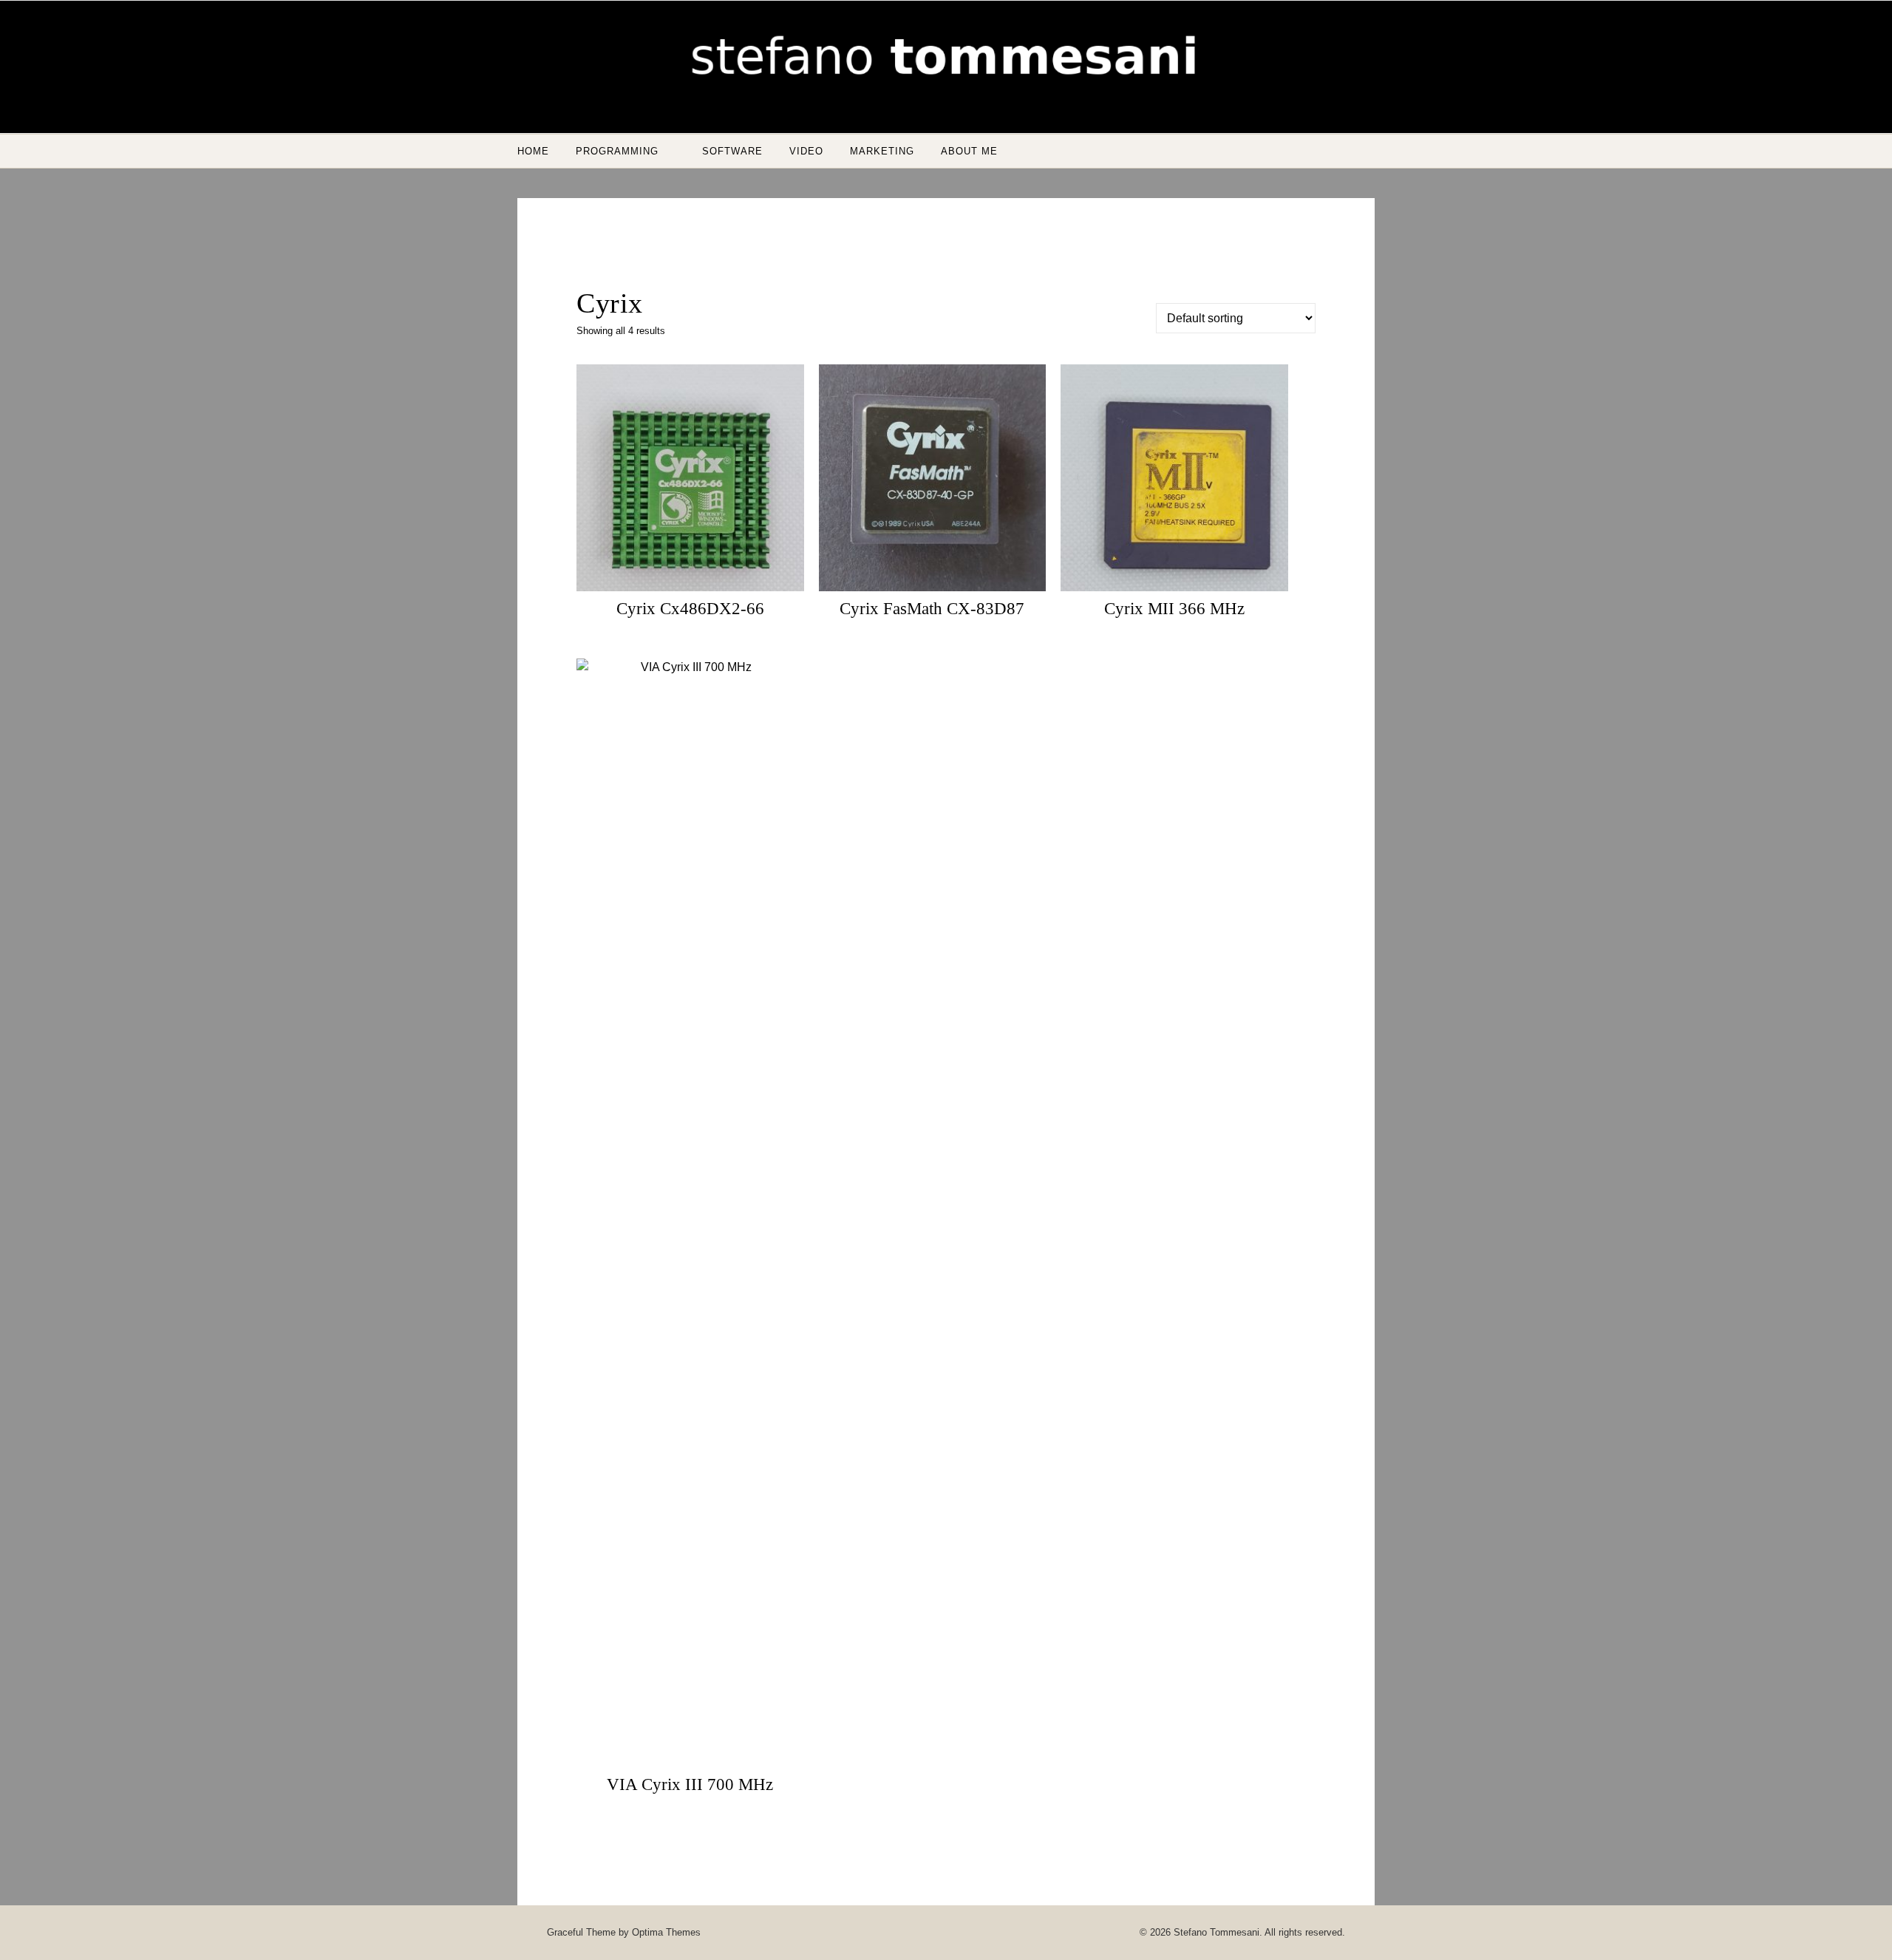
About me (969, 151)
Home (533, 151)
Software (732, 151)
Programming (617, 151)
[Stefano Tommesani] (946, 61)
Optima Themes (666, 1932)
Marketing (882, 151)
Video (806, 151)
